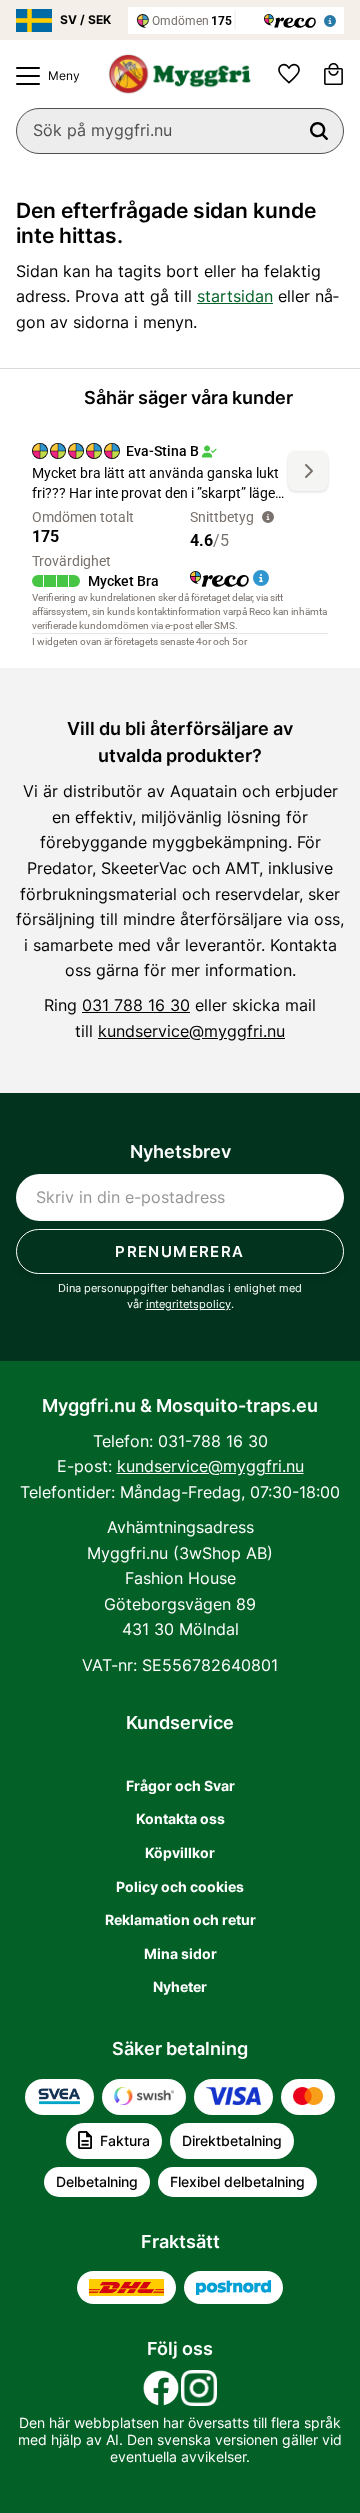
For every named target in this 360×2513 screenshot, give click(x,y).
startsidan (235, 296)
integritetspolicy (188, 1304)
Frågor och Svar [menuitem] (180, 1785)
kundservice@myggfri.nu (191, 1031)
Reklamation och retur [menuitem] (180, 1919)
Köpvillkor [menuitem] (180, 1852)
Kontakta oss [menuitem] (180, 1818)
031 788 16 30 (136, 1005)
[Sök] (319, 131)
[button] (43, 76)
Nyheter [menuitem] (180, 1986)
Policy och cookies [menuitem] (180, 1886)
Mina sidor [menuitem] (180, 1953)
